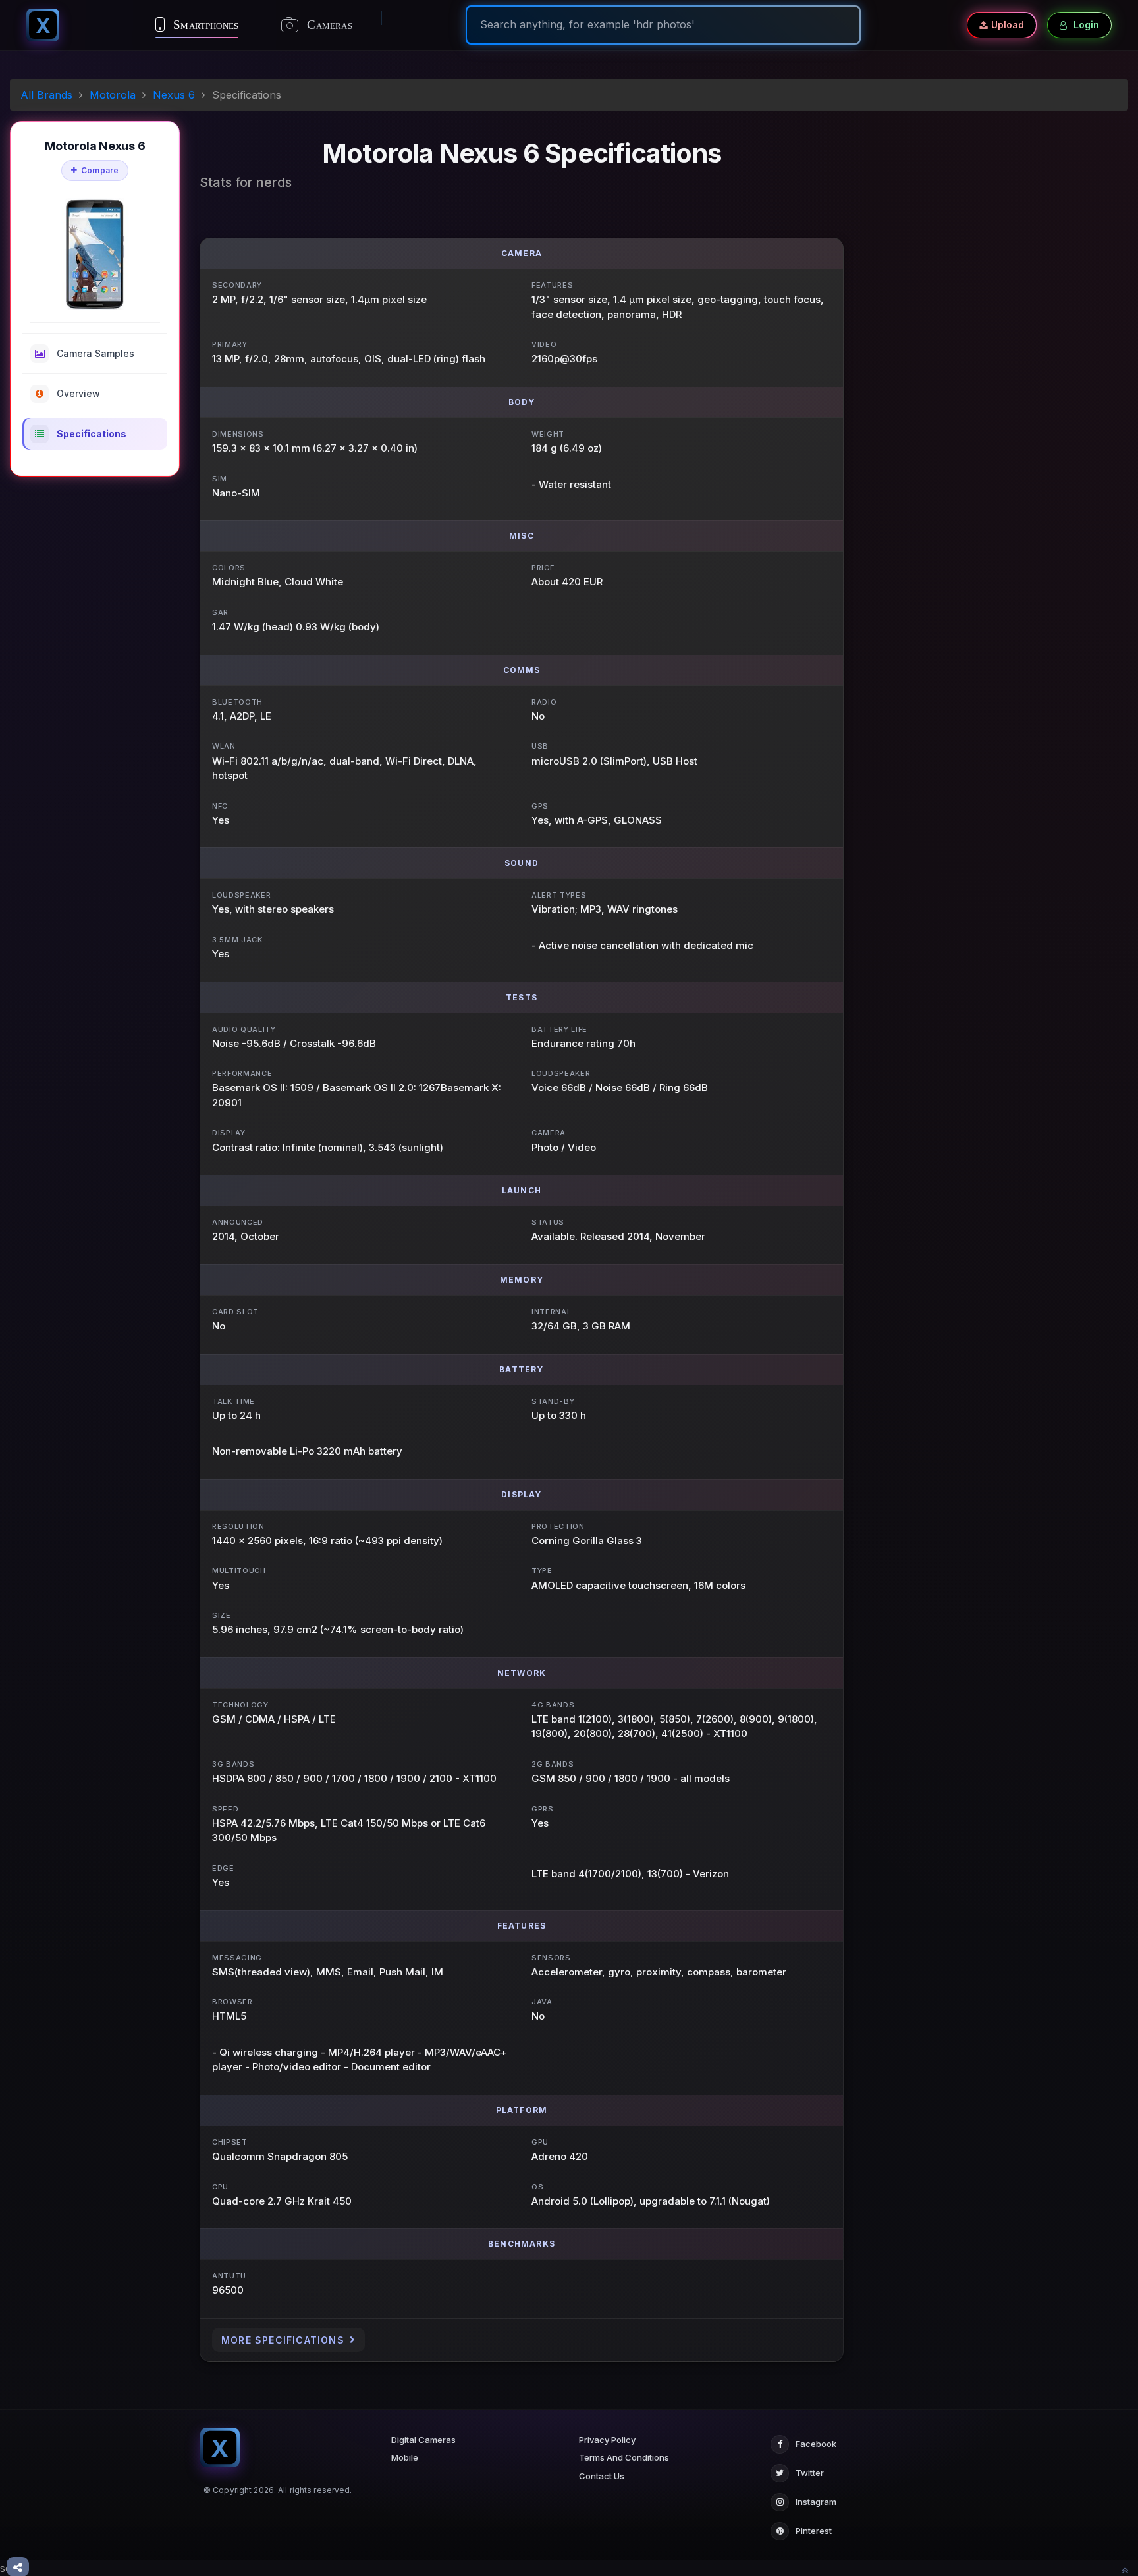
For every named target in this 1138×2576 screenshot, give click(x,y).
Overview (78, 393)
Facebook (816, 2444)
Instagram (816, 2502)
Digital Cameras (423, 2440)
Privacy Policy (607, 2440)
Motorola (113, 95)
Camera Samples (95, 353)
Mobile (405, 2457)
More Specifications (283, 2340)
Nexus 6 (174, 95)
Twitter (810, 2473)
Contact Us (602, 2476)
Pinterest (814, 2531)
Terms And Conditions (624, 2457)
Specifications (92, 434)
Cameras (328, 25)
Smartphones (204, 25)
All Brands (46, 95)
